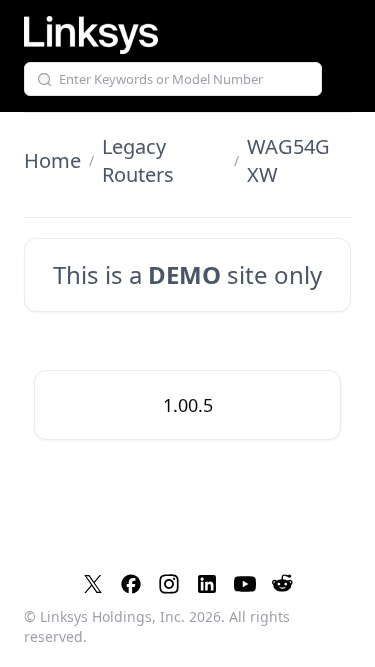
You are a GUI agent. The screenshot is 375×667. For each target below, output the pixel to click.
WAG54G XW (288, 160)
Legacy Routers (138, 160)
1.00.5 (188, 405)
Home (52, 160)
